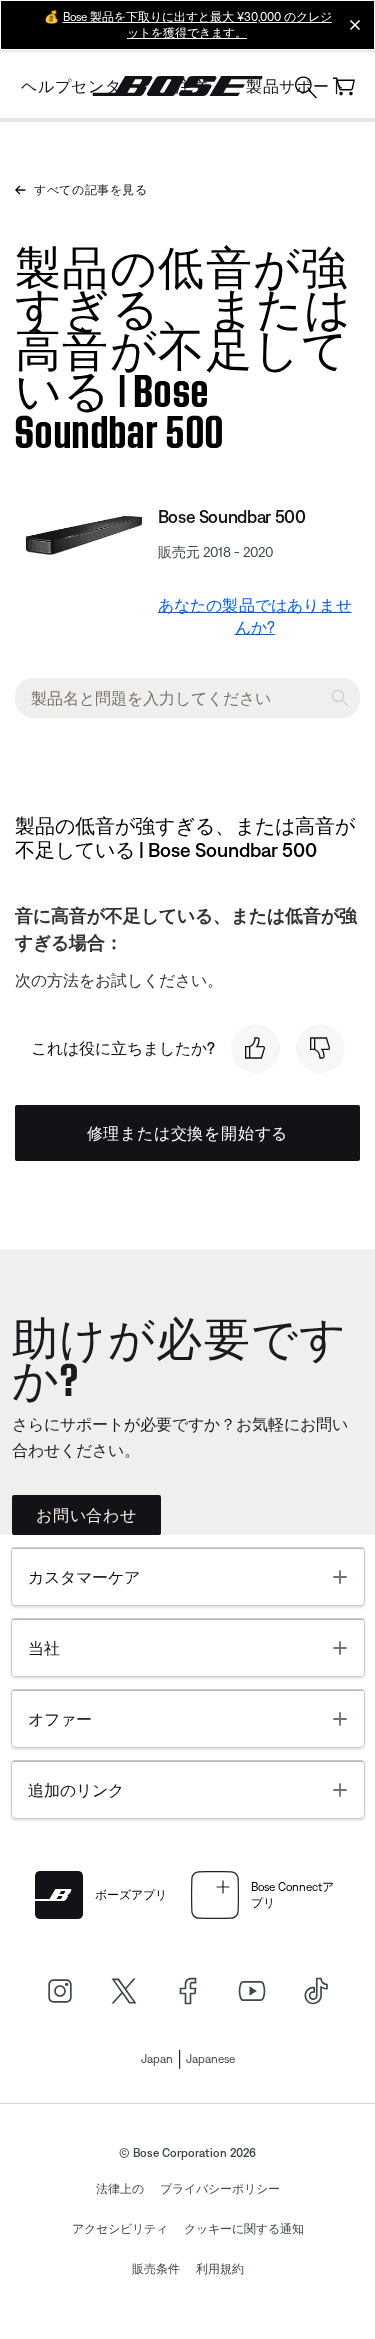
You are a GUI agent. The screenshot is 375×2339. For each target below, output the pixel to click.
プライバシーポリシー (220, 2189)
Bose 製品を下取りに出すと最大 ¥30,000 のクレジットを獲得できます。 (197, 25)
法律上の (120, 2189)
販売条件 (156, 2269)
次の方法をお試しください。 (119, 980)
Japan (157, 2059)
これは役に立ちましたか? (123, 1048)
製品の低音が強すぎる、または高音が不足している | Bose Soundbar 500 (184, 344)
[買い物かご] (344, 86)
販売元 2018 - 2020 (215, 552)
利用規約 (220, 2269)
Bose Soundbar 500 (232, 516)
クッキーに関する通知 (244, 2229)
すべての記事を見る (90, 190)
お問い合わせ (86, 1515)
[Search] (306, 89)
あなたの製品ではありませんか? (255, 616)
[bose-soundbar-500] (82, 532)
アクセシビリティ (120, 2229)
